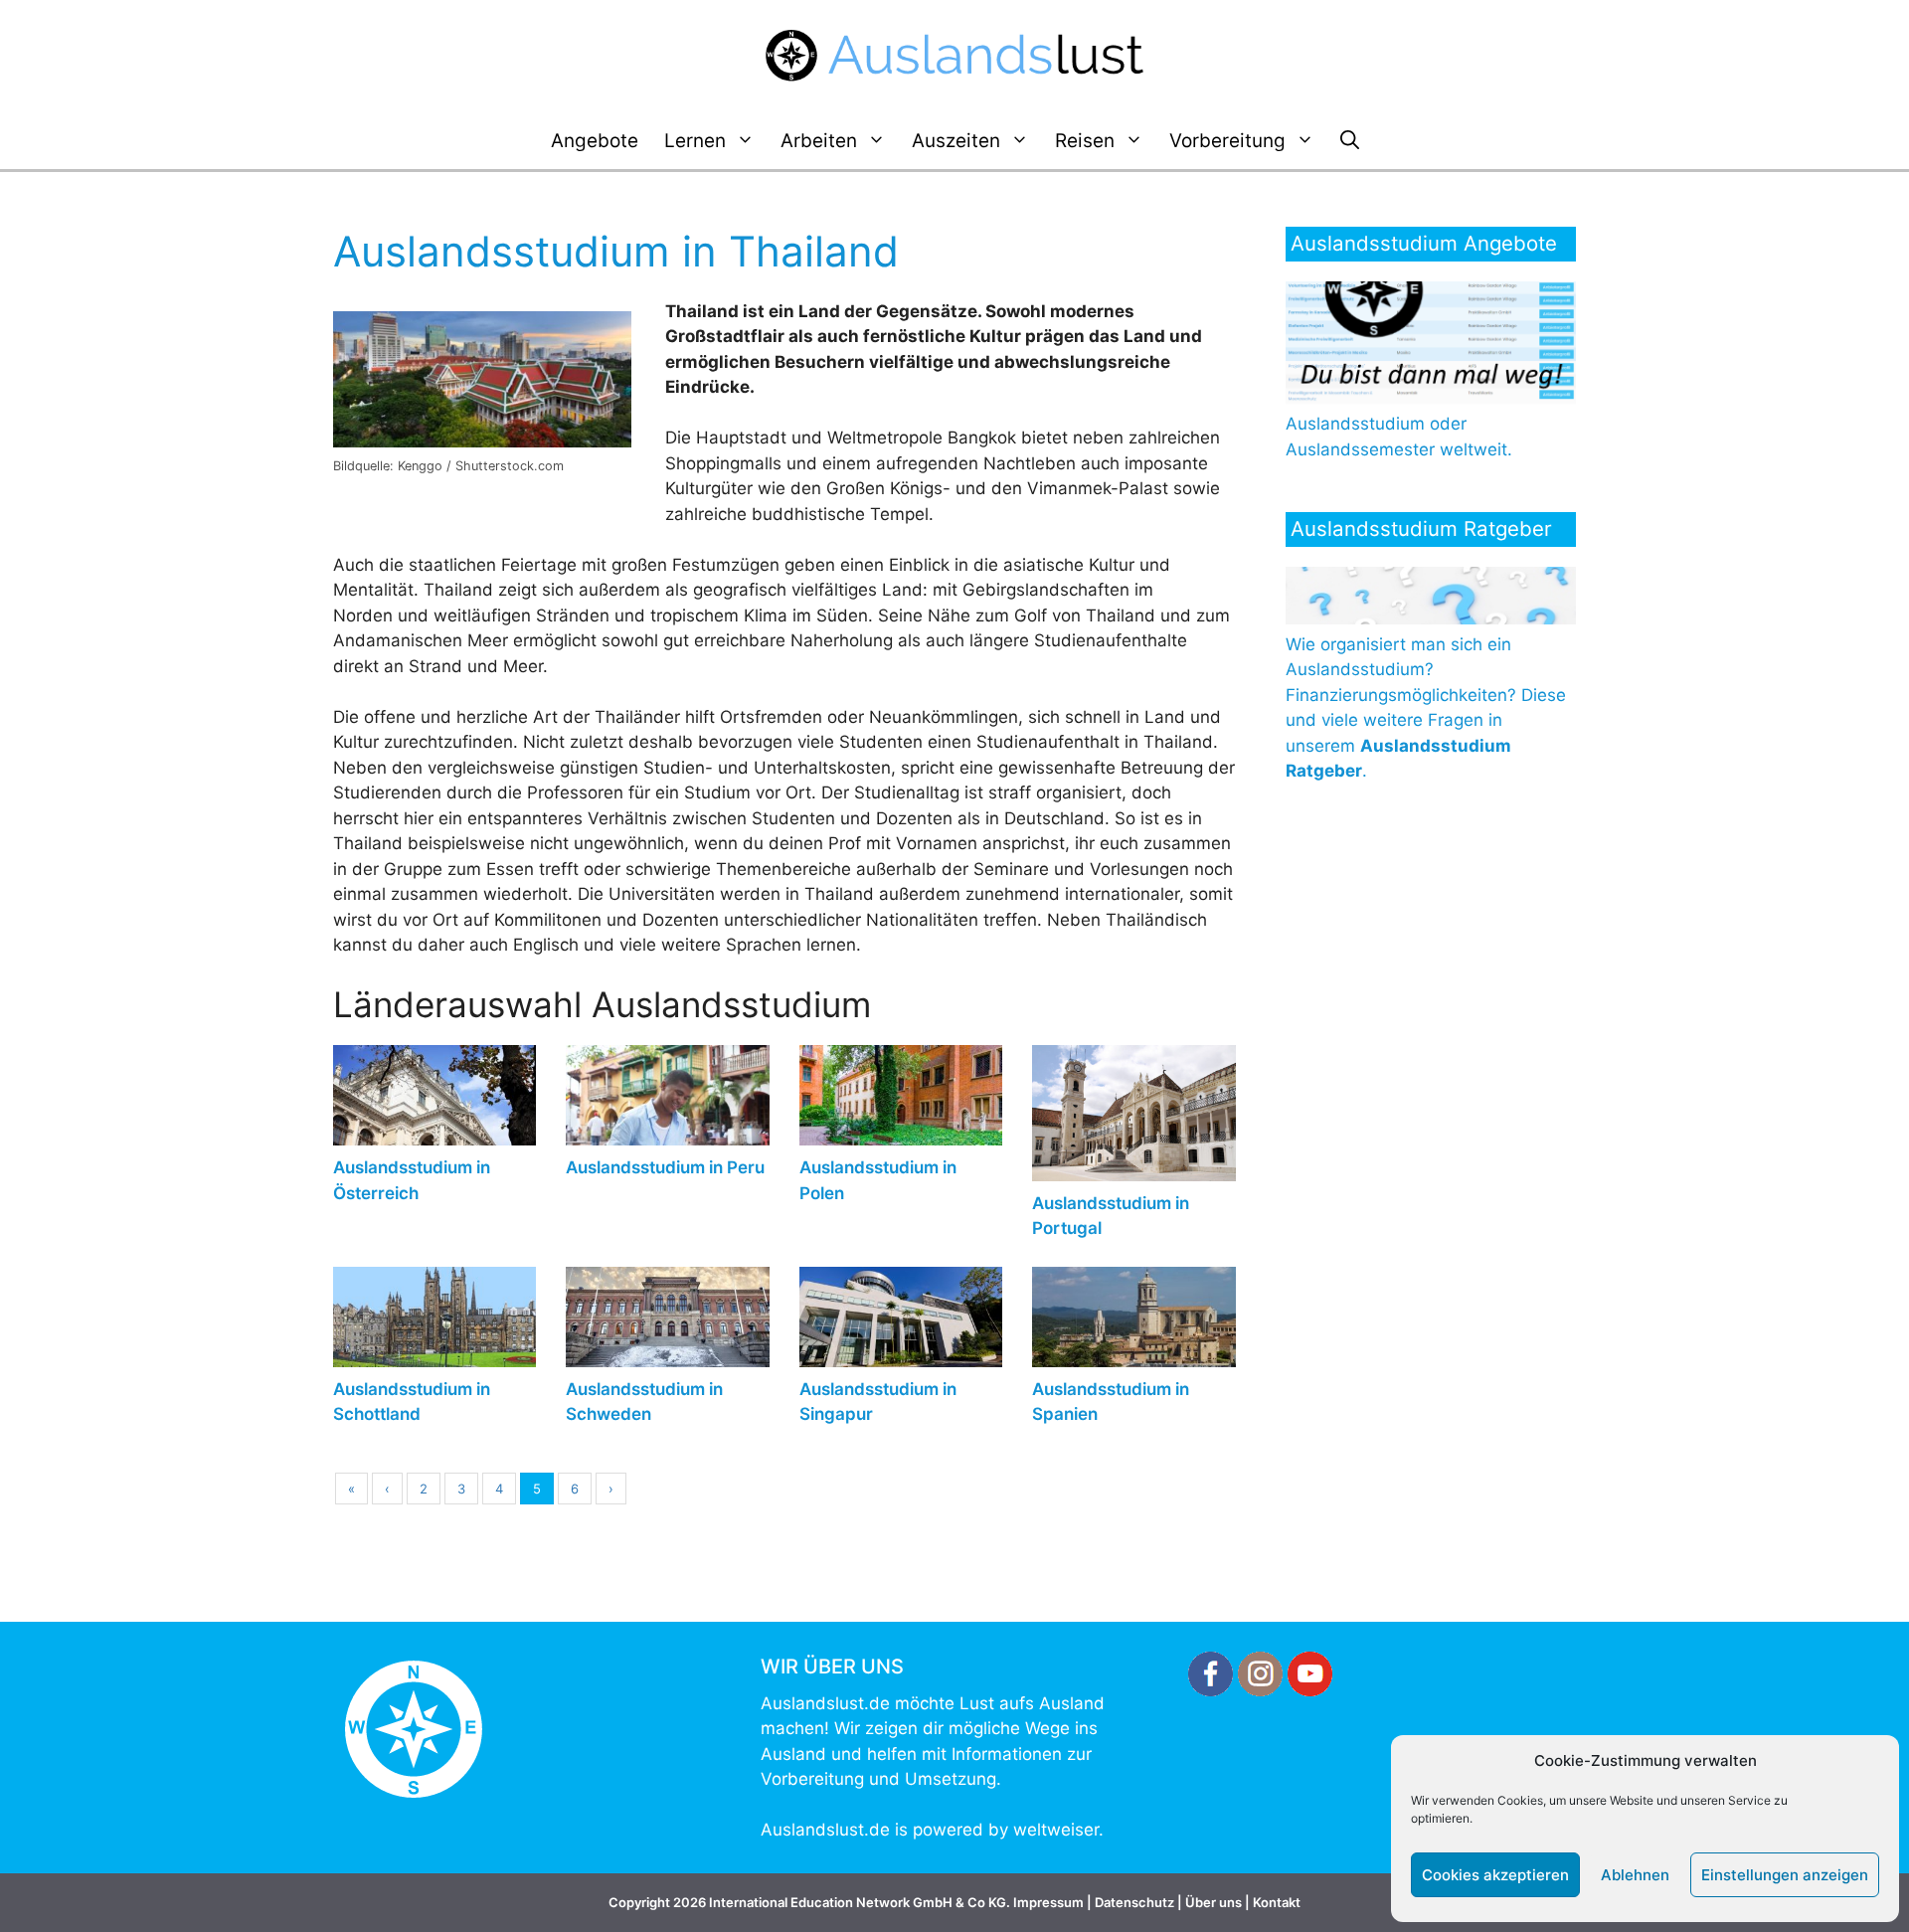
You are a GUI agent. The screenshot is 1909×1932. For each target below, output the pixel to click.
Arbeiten (819, 141)
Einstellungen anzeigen (1785, 1875)
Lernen (695, 141)
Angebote (595, 141)
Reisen (1085, 141)
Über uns (1214, 1902)
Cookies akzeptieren (1495, 1875)
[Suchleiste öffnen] (1350, 141)
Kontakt (1277, 1902)
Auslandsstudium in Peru (665, 1167)
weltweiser (1056, 1830)
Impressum (1048, 1902)
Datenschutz (1134, 1902)
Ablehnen (1635, 1875)
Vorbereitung (1227, 141)
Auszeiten (956, 141)
